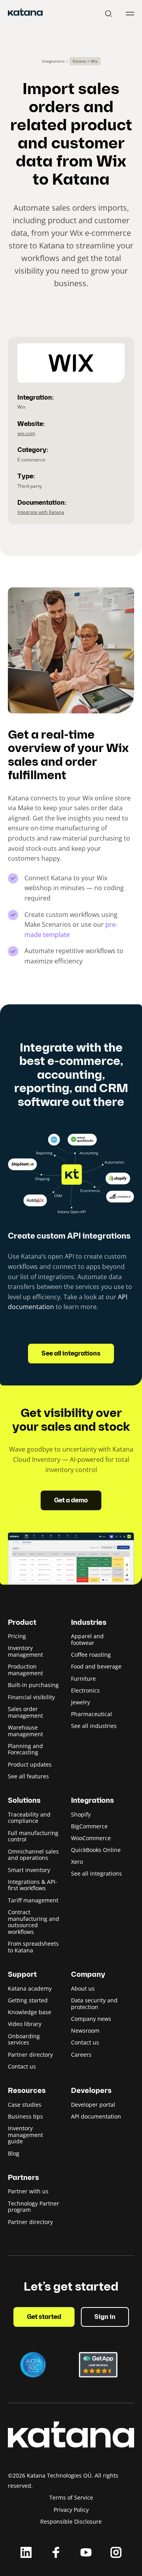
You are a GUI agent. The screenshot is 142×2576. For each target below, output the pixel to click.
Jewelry (80, 1702)
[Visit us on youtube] (86, 2552)
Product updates (30, 1764)
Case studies (25, 2105)
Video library (25, 2024)
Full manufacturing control (33, 1836)
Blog (14, 2153)
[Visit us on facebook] (56, 2552)
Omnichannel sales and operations (33, 1855)
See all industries (94, 1726)
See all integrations (71, 1354)
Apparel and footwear (87, 1639)
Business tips (25, 2116)
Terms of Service (71, 2497)
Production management (25, 1670)
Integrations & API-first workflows (33, 1885)
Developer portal (93, 2105)
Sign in (105, 2317)
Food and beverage (96, 1666)
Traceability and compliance (29, 1818)
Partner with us (28, 2191)
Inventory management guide (25, 2135)
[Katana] (25, 13)
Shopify (81, 1814)
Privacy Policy (71, 2510)
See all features (28, 1776)
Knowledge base (30, 2012)
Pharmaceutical (92, 1714)
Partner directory (30, 2055)
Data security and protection (94, 2004)
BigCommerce (89, 1826)
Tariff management (33, 1900)
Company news (91, 2019)
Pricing (17, 1636)
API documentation (96, 2116)
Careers (81, 2055)
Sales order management (25, 1712)
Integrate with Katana (41, 512)
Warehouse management (25, 1731)
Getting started (28, 2000)
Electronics (85, 1690)
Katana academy (30, 1988)
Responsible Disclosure (71, 2521)
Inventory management (25, 1651)
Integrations (53, 61)
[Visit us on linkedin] (26, 2552)
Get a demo (71, 1501)
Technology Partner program (34, 2207)
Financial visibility (31, 1697)
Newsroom (85, 2031)
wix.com (26, 433)
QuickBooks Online (96, 1850)
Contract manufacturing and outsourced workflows (34, 1922)
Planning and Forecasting (25, 1749)
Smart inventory (29, 1870)
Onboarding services (24, 2039)
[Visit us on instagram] (116, 2552)
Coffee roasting (91, 1655)
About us (83, 1988)
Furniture (83, 1679)
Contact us (22, 2066)
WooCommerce (91, 1838)
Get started (44, 2317)
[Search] (108, 14)
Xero (77, 1862)
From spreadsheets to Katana (33, 1947)
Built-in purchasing (33, 1685)
